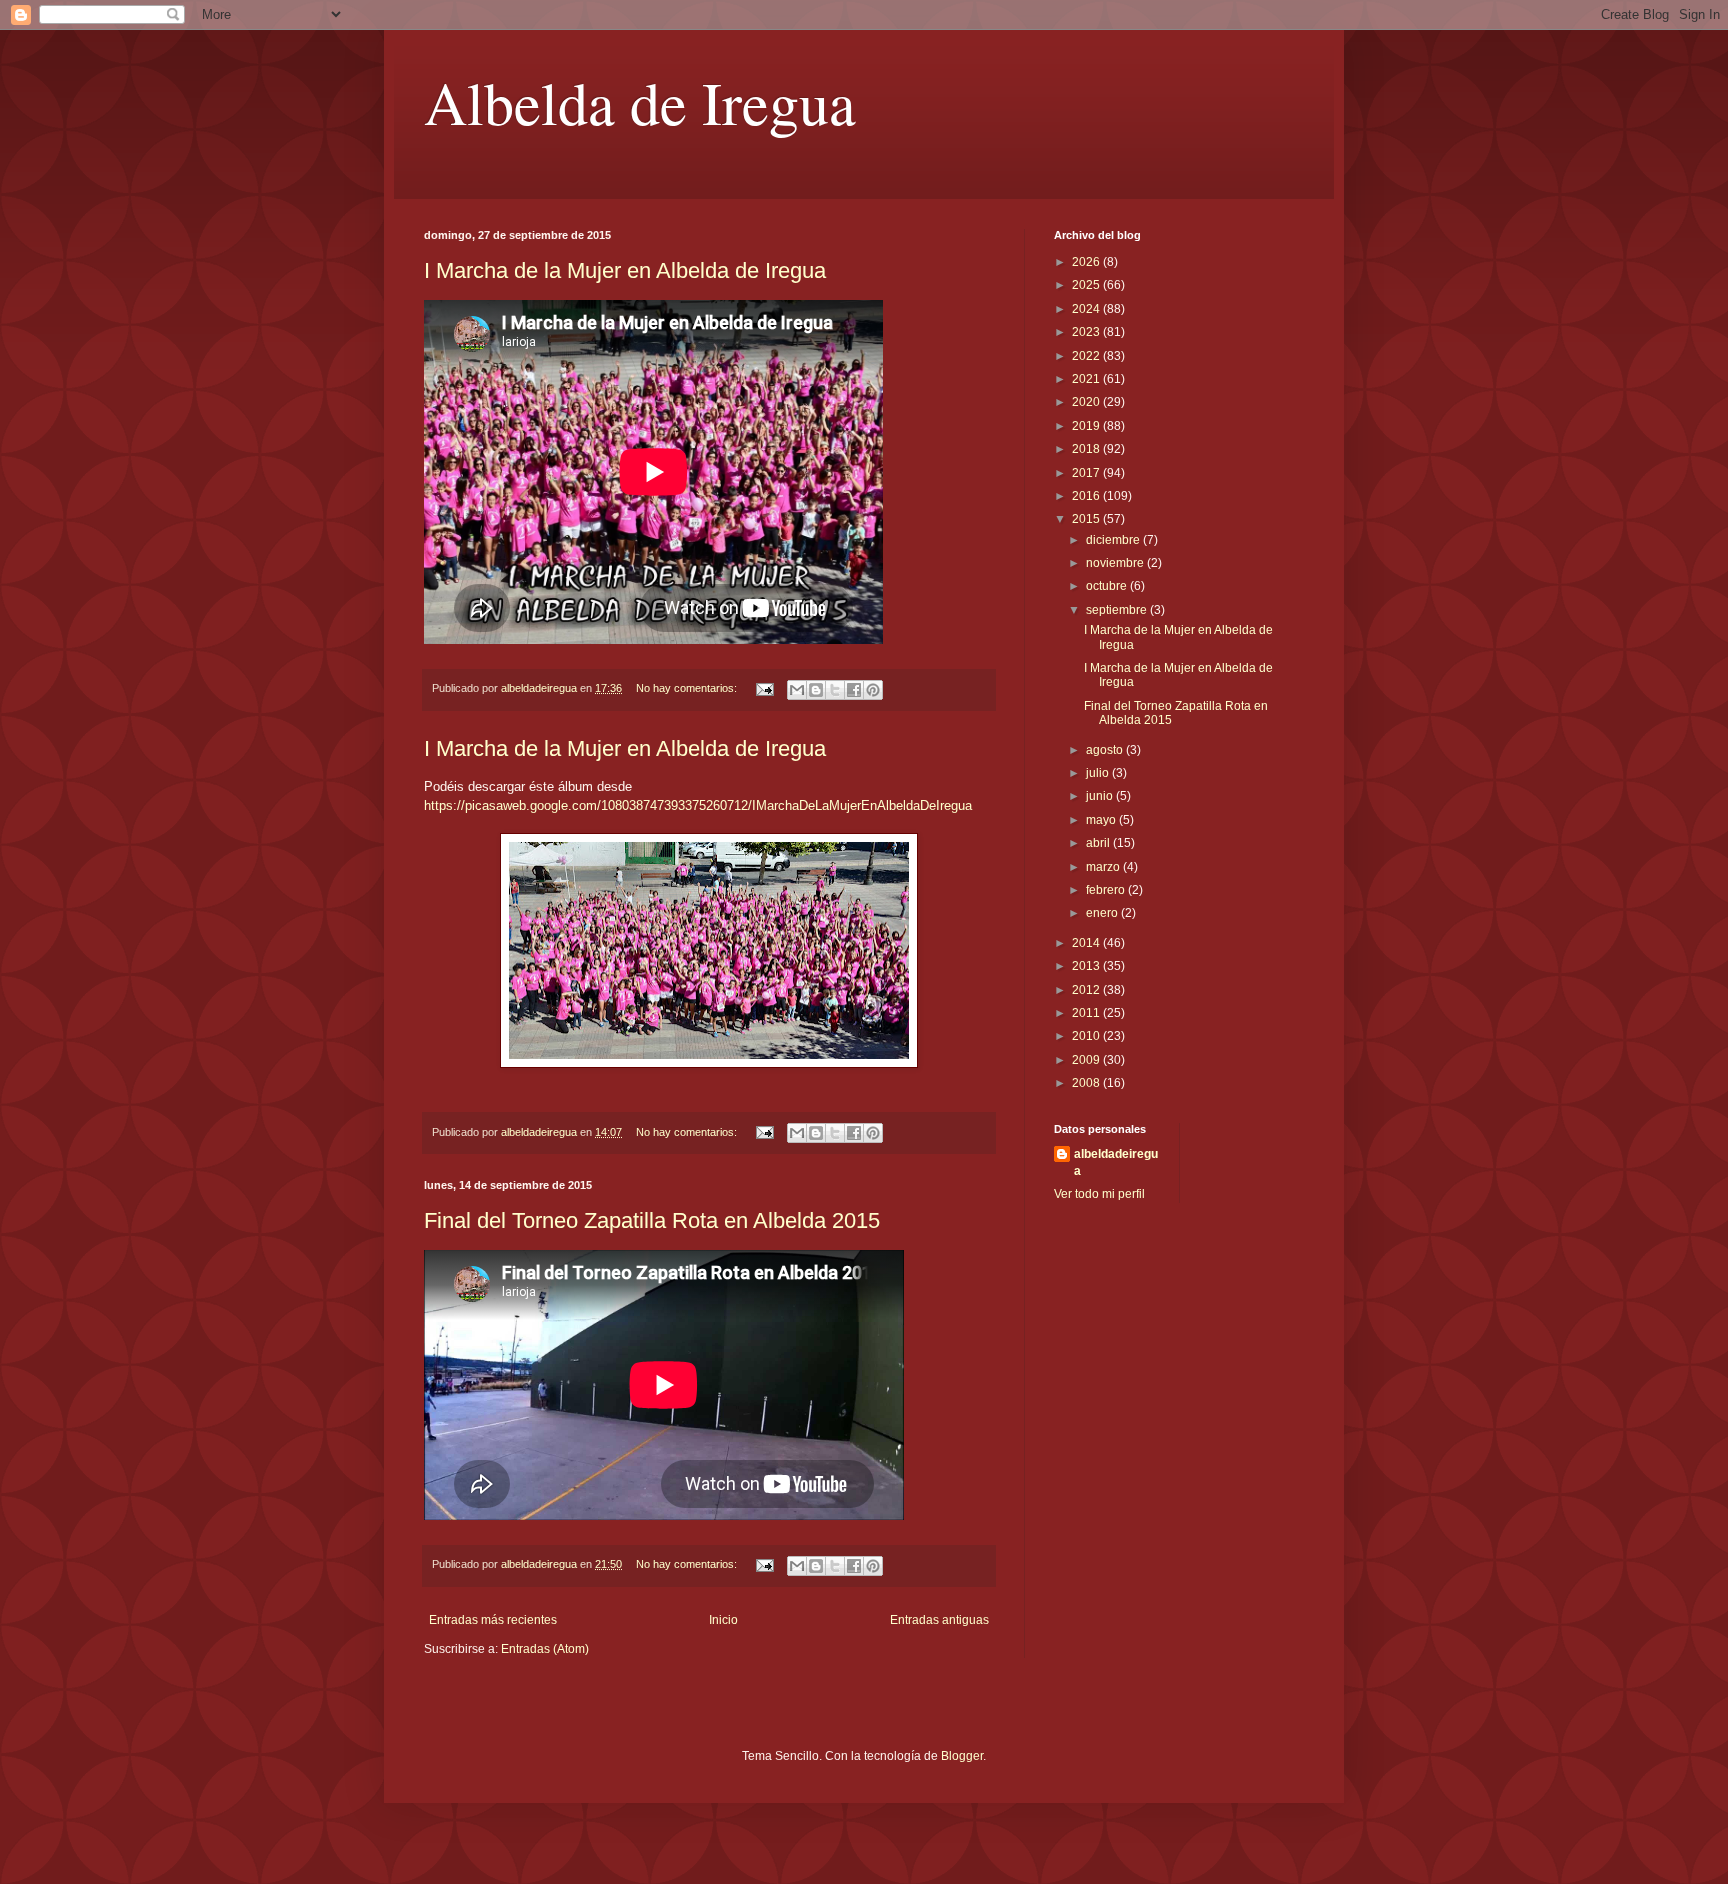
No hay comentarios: (688, 688)
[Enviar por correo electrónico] (797, 690)
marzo (1104, 867)
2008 (1087, 1083)
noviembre (1116, 563)
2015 (1087, 519)
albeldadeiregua (1116, 1162)
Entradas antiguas (939, 1620)
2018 (1087, 449)
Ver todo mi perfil (1099, 1194)
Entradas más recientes (493, 1620)
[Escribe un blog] (816, 690)
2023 (1087, 332)
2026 (1087, 262)
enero (1103, 913)
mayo (1102, 820)
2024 (1087, 309)
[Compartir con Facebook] (854, 690)
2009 (1087, 1060)
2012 (1087, 990)
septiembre (1118, 610)
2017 (1087, 473)
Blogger (962, 1756)
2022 (1087, 356)
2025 (1087, 285)
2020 (1087, 402)
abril (1099, 843)
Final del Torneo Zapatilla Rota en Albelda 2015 (652, 1220)
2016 (1087, 496)
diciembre (1114, 540)
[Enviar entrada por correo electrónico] (764, 688)
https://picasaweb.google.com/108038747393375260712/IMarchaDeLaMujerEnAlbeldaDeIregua (698, 805)
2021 (1087, 379)
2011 (1087, 1013)
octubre (1108, 586)
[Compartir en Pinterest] (873, 690)
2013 (1087, 966)
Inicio (723, 1620)
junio (1101, 796)
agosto (1106, 750)
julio (1099, 773)
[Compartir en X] (835, 690)
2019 (1087, 426)
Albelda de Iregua (640, 102)
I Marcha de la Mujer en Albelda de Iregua (625, 270)
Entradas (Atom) (545, 1649)
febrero (1107, 890)
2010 (1087, 1036)
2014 (1087, 943)
